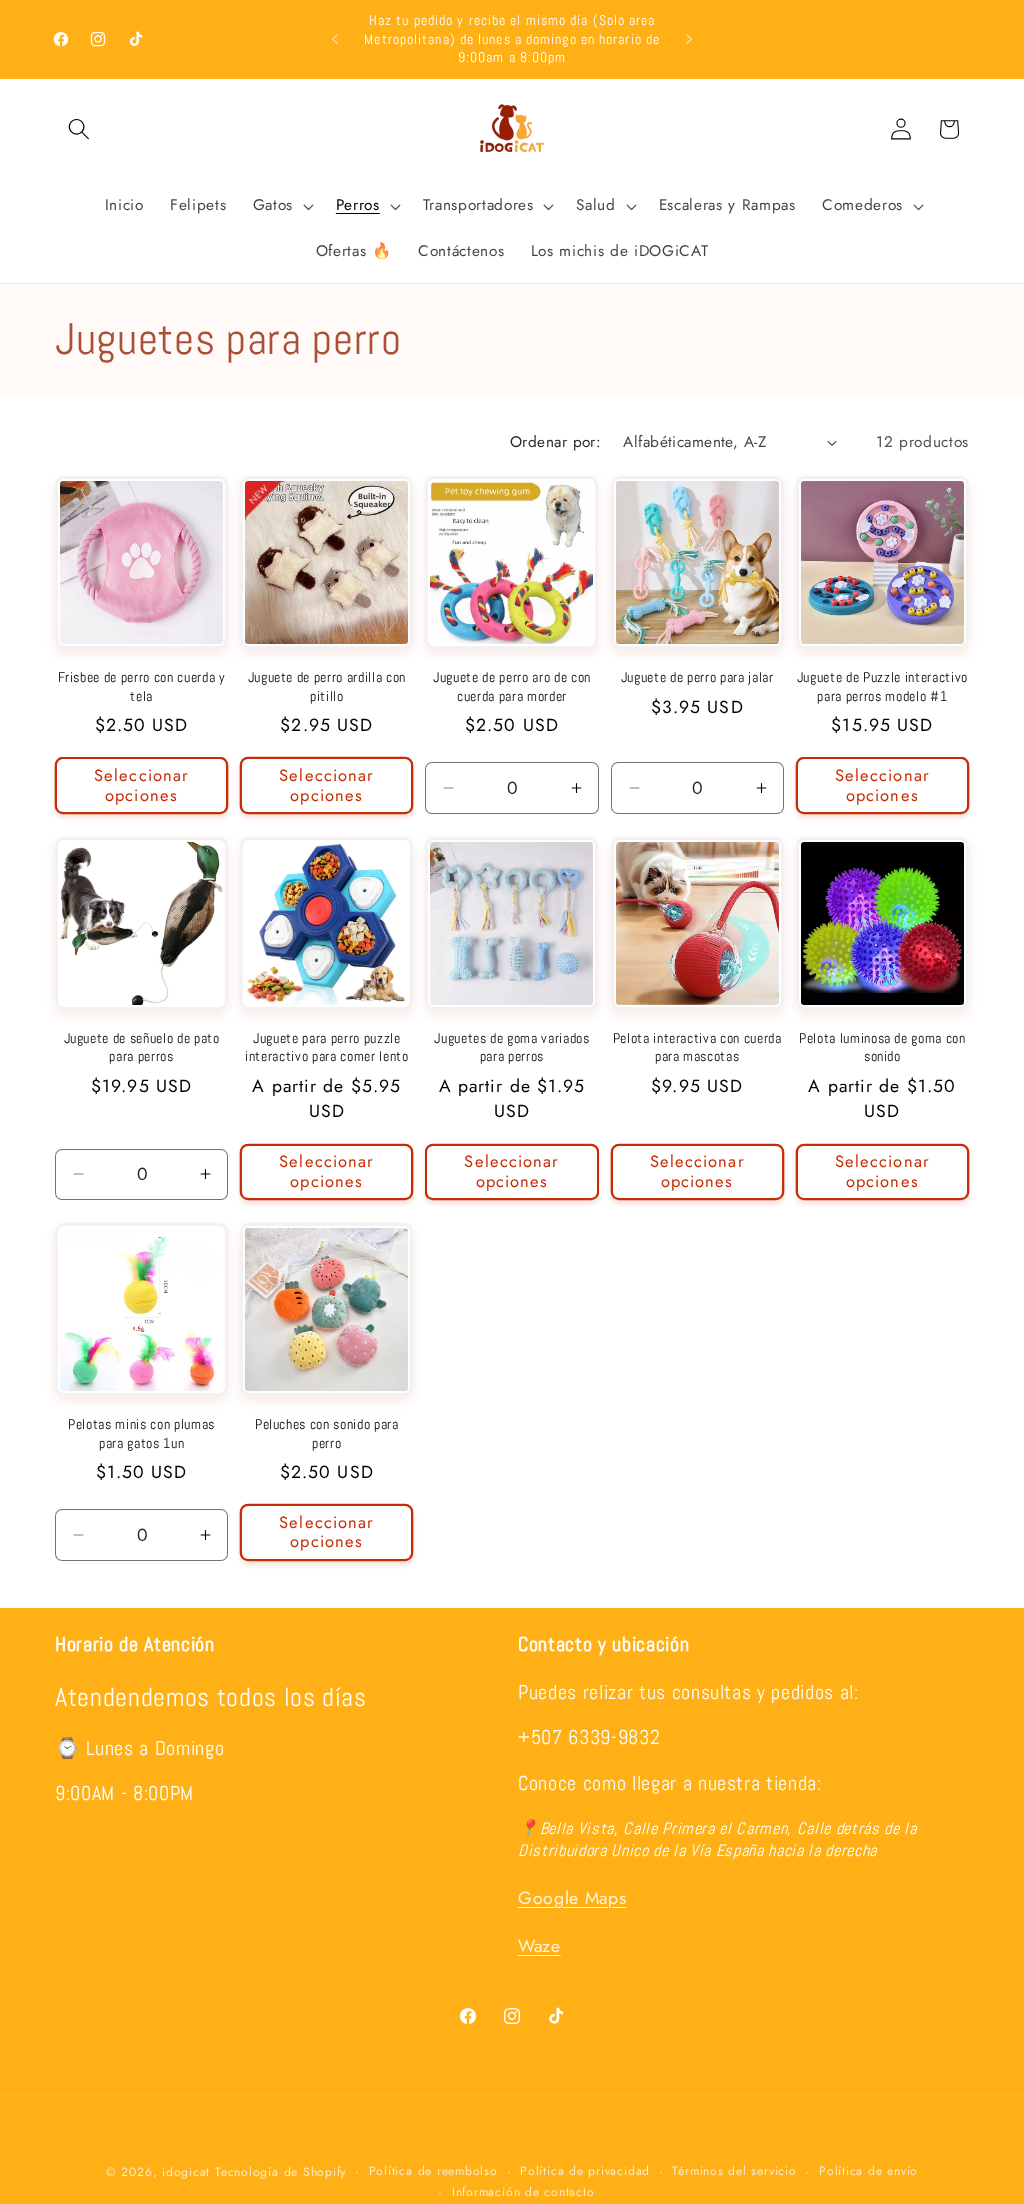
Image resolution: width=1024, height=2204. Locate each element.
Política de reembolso (433, 2171)
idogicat (186, 2172)
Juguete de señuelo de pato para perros (142, 1047)
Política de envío (868, 2171)
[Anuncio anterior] (335, 39)
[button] (79, 129)
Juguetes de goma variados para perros (512, 1047)
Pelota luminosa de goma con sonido (882, 1047)
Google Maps (572, 1898)
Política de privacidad (585, 2171)
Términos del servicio (734, 2171)
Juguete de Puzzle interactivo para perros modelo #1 (882, 686)
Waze (539, 1946)
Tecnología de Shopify (280, 2172)
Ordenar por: (555, 442)
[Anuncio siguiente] (689, 39)
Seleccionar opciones (141, 785)
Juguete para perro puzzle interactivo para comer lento (326, 1047)
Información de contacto (523, 2192)
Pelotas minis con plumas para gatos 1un (141, 1433)
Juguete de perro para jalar (697, 677)
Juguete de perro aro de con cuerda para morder (512, 686)
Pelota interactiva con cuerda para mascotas (697, 1047)
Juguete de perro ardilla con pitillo (327, 686)
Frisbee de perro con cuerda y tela (142, 686)
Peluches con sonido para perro (327, 1433)
